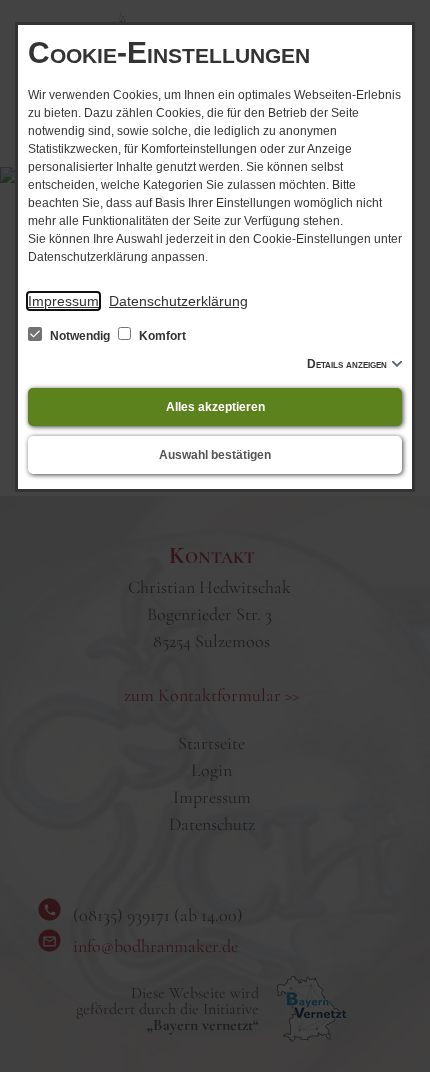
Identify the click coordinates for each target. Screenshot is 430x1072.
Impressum (63, 301)
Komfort (161, 336)
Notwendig (80, 336)
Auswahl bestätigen (215, 455)
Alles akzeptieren (215, 407)
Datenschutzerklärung (178, 301)
